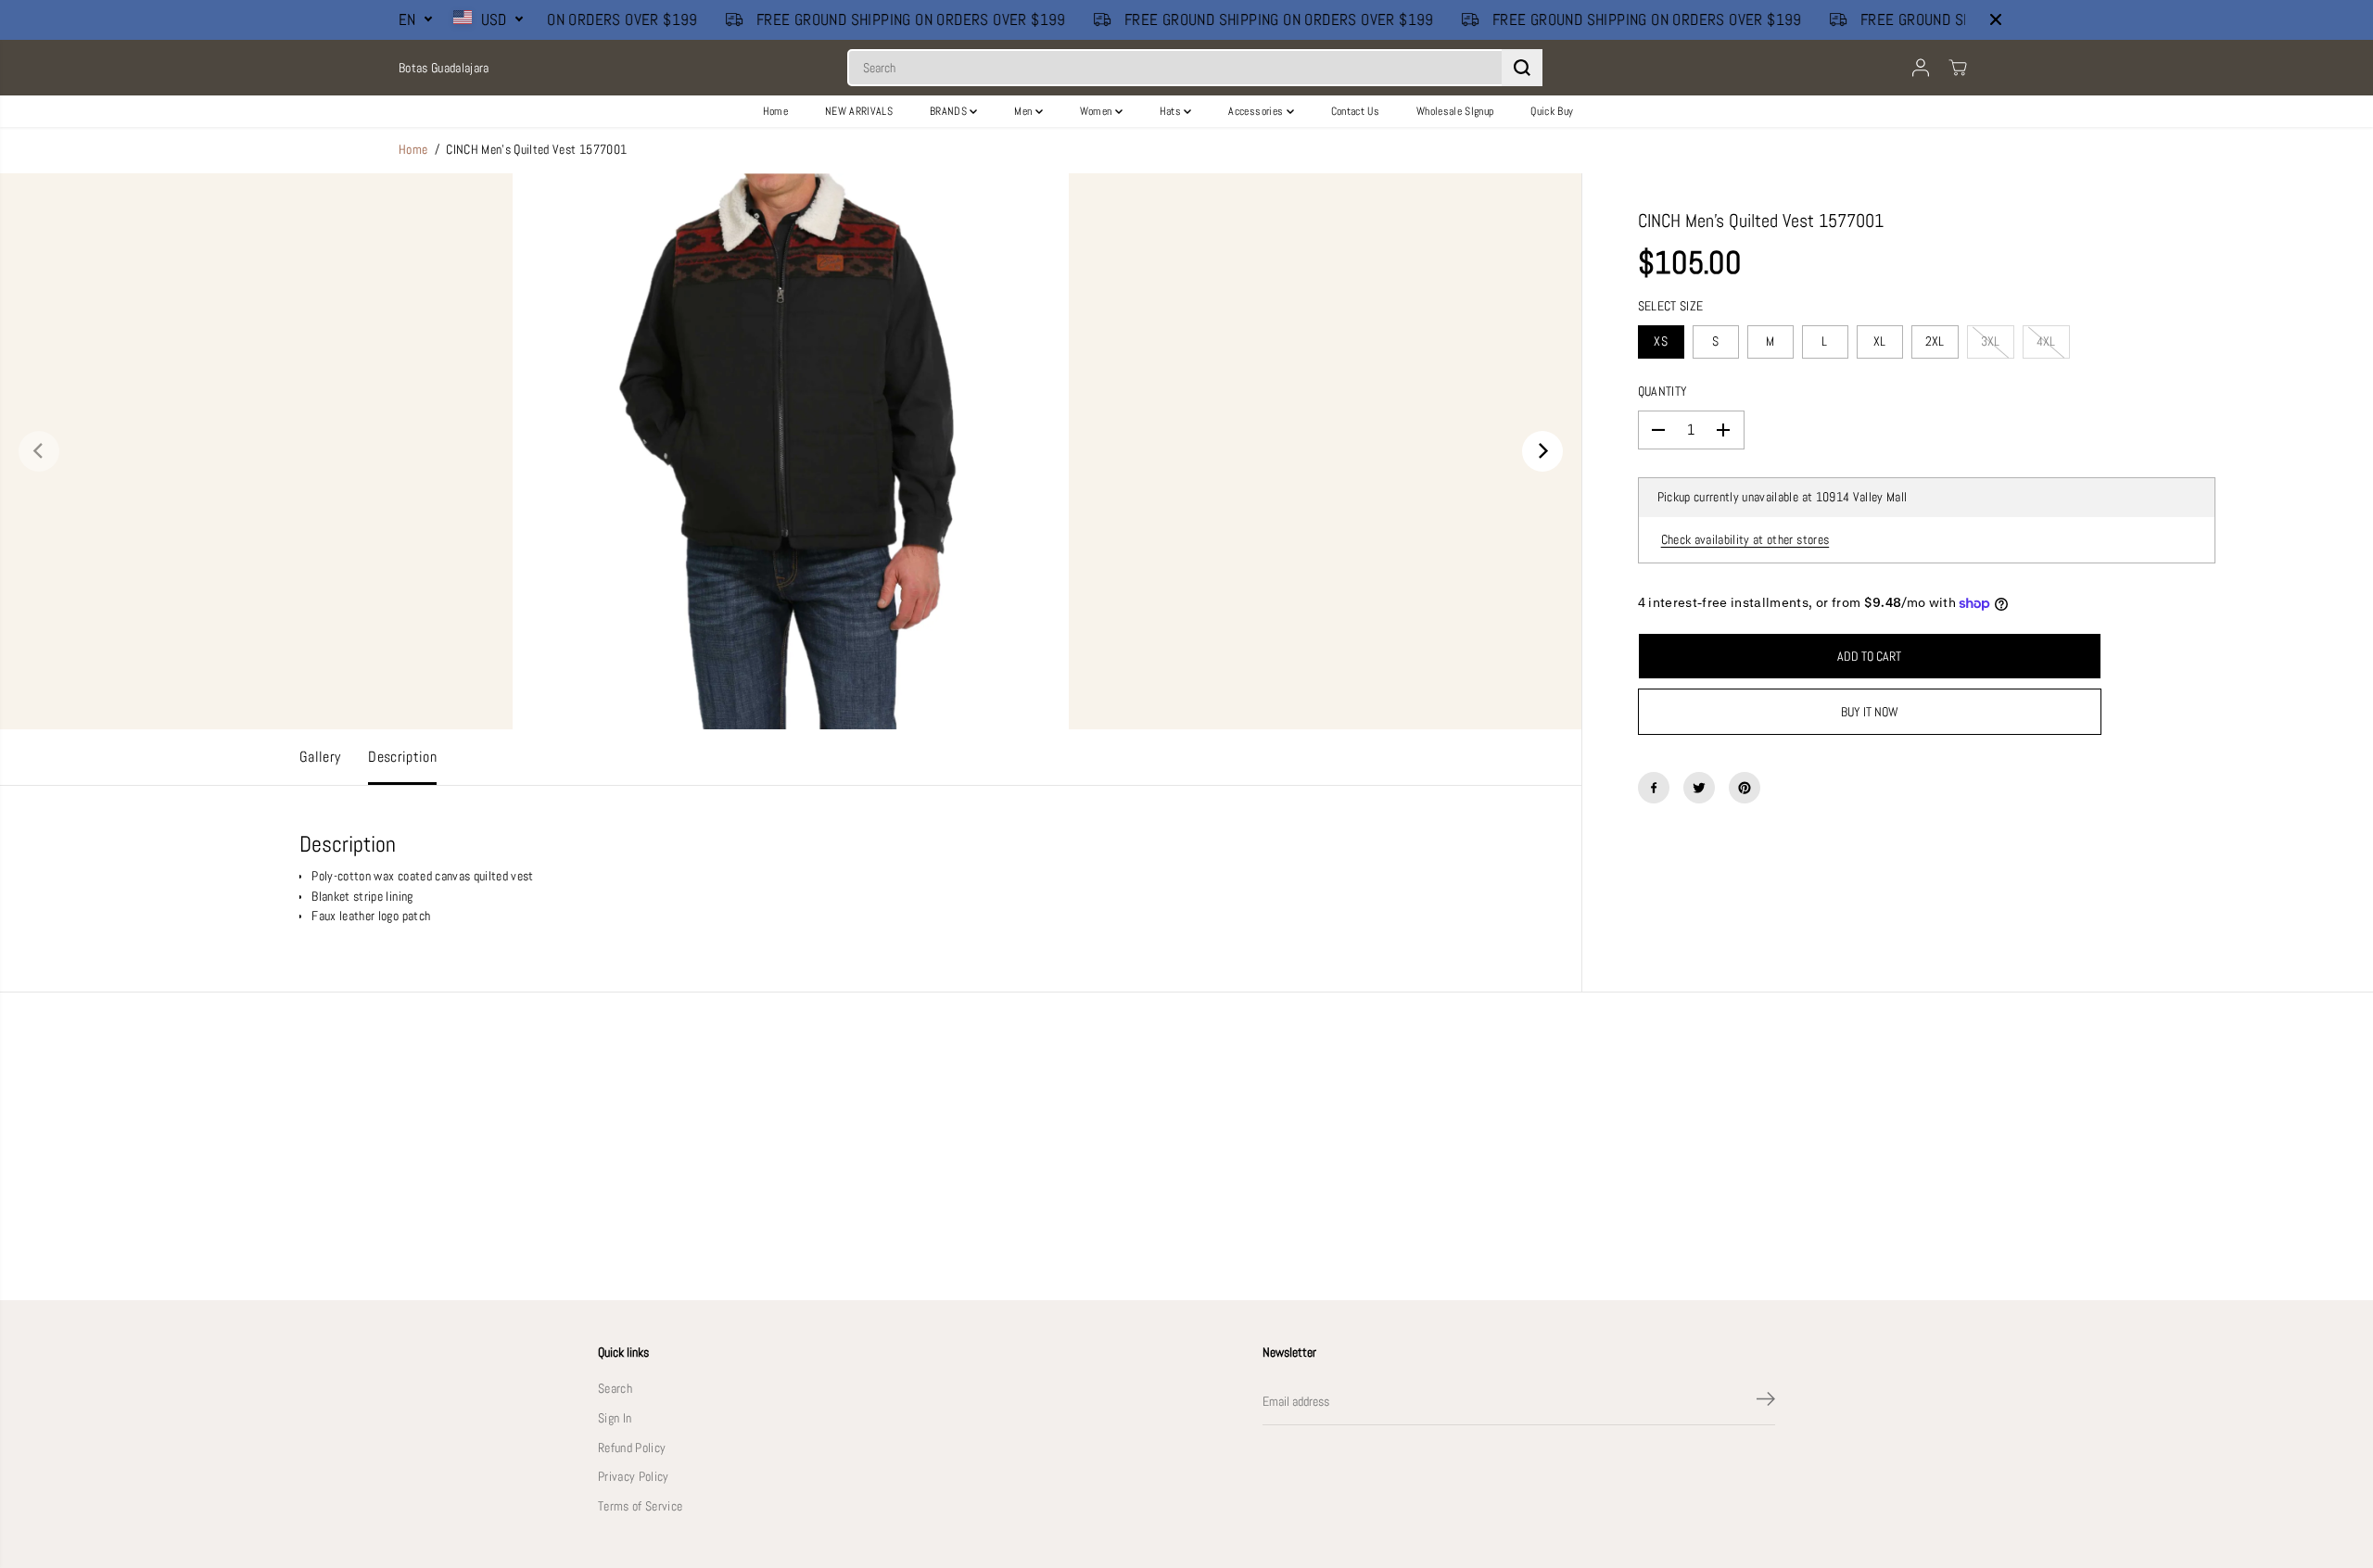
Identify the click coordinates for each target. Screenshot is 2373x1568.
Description (402, 757)
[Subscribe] (1766, 1402)
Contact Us (1355, 111)
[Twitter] (1699, 788)
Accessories (1257, 111)
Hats (1172, 111)
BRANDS (950, 111)
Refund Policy (632, 1448)
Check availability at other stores (1745, 540)
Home (775, 111)
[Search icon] (1522, 68)
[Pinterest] (1745, 788)
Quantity (1663, 392)
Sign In (615, 1418)
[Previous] (39, 451)
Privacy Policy (634, 1477)
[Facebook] (1654, 788)
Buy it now (1870, 712)
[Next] (1542, 451)
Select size (1671, 306)
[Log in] (1921, 68)
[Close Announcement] (1996, 19)
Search (615, 1389)
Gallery (320, 757)
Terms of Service (640, 1506)
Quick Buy (1552, 111)
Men (1024, 111)
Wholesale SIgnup (1455, 111)
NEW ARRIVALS (859, 111)
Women (1098, 111)
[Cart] (1958, 68)
